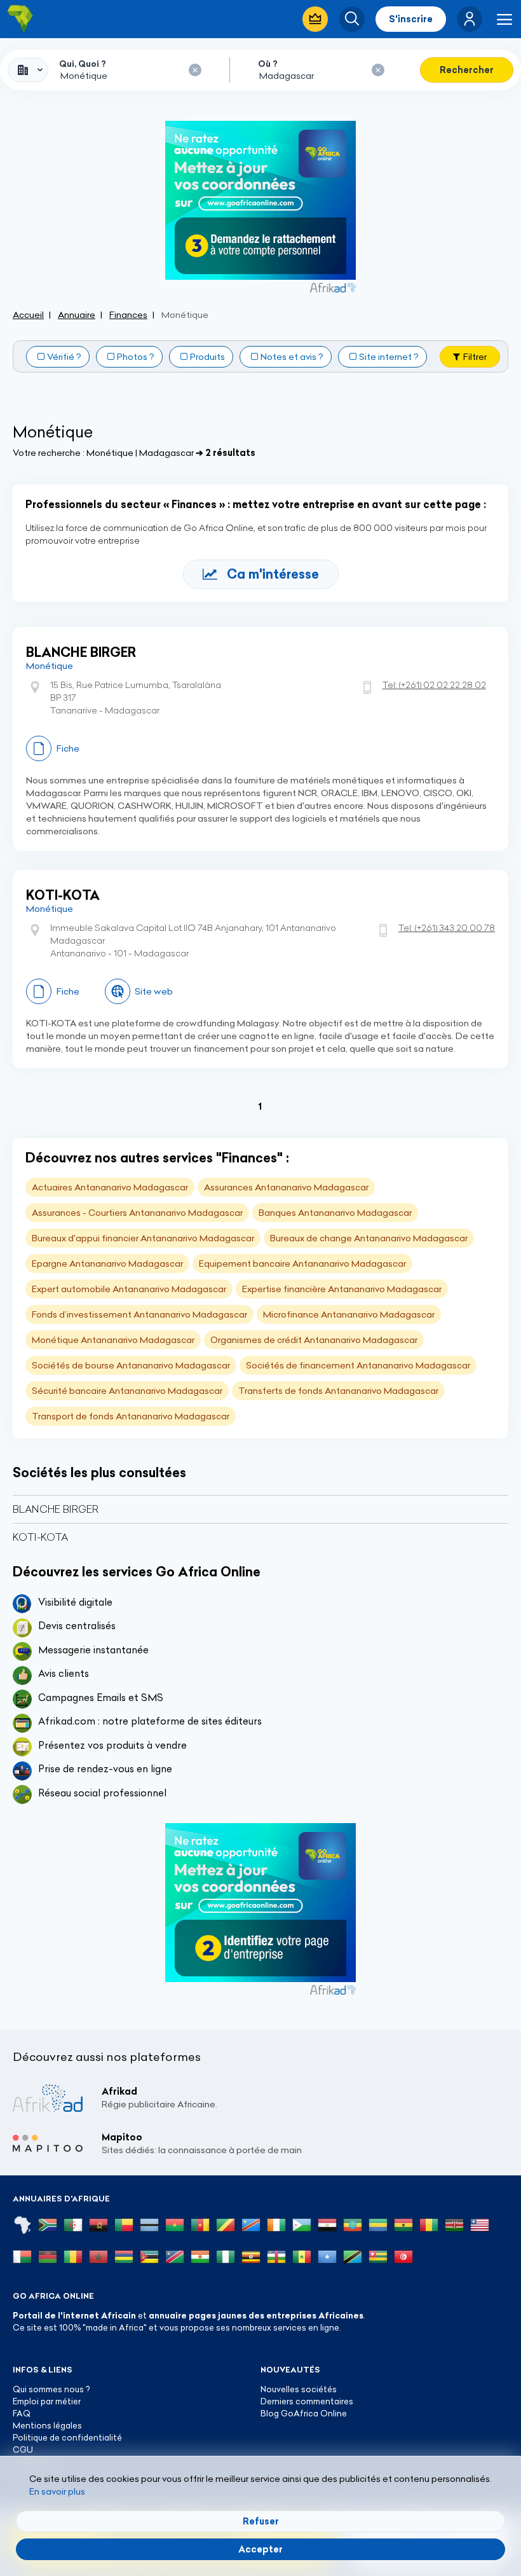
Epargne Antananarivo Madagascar (107, 1264)
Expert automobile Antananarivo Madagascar (129, 1289)
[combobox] (28, 70)
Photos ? (136, 357)
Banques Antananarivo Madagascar (335, 1213)
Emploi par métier (47, 2401)
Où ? (268, 64)
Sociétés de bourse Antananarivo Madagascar (131, 1365)
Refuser (261, 2521)
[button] (470, 19)
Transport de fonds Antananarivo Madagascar (131, 1416)
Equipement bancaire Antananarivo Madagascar (302, 1264)
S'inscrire (411, 19)
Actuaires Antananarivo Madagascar (110, 1187)
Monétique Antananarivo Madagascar (113, 1340)
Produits (207, 357)
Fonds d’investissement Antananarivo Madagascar (139, 1314)
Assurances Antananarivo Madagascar (286, 1187)
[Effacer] (195, 70)
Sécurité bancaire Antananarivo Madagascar (127, 1391)
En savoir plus (57, 2491)
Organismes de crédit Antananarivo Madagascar (314, 1340)
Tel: (434, 685)
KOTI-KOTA (63, 895)
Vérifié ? (64, 357)
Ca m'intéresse (273, 574)
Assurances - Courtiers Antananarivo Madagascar (137, 1213)
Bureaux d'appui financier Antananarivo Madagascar (143, 1238)
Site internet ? (389, 357)
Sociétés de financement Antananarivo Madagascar (358, 1365)
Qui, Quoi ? (83, 64)
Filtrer (475, 357)
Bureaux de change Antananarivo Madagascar (369, 1238)
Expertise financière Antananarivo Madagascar (342, 1289)
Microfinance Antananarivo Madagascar (349, 1314)
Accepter (260, 2549)
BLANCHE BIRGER (81, 652)
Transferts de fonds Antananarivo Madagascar (338, 1391)
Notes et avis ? (292, 357)
